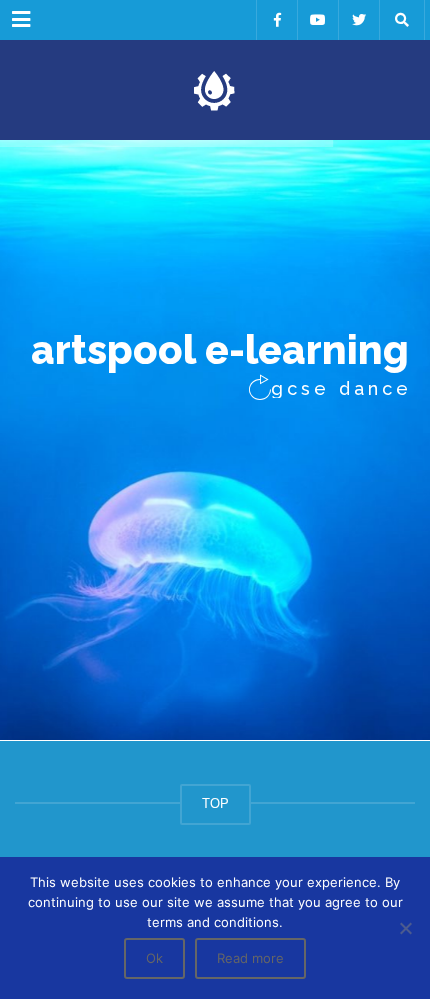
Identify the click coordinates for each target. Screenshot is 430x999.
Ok (154, 958)
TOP (215, 803)
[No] (405, 928)
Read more (250, 958)
